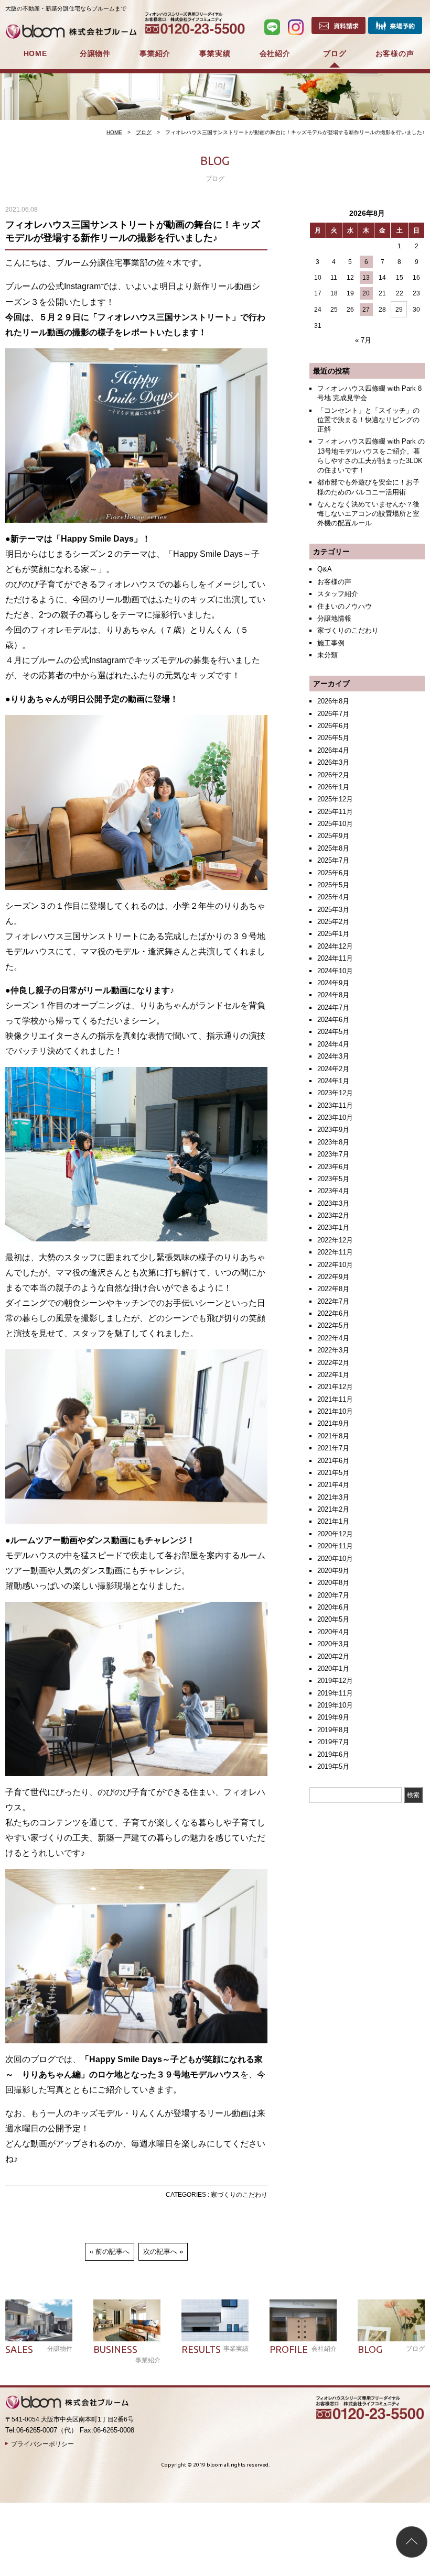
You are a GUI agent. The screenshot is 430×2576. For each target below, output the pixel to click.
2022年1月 (333, 1375)
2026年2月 (333, 775)
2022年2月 (333, 1363)
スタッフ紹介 (338, 594)
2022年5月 (333, 1325)
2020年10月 (335, 1559)
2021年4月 (333, 1485)
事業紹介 (155, 53)
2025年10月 (335, 824)
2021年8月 (333, 1436)
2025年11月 (335, 812)
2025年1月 (333, 934)
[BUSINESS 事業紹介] (127, 2320)
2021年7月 (333, 1448)
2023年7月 (333, 1154)
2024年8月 (333, 995)
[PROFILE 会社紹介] (303, 2320)
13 (366, 278)
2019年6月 (333, 1754)
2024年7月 (333, 1008)
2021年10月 (335, 1411)
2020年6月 (333, 1607)
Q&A (325, 569)
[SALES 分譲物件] (39, 2320)
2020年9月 (333, 1571)
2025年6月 (333, 873)
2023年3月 (333, 1203)
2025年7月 (333, 860)
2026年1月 (333, 787)
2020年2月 (333, 1656)
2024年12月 (335, 946)
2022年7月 (333, 1301)
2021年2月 (333, 1509)
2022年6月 (333, 1313)
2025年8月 (333, 848)
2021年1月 (333, 1521)
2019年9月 (333, 1717)
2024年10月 (335, 971)
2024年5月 (333, 1032)
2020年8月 (333, 1583)
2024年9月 (333, 983)
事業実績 (215, 53)
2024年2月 (333, 1069)
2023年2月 (333, 1215)
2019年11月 (335, 1693)
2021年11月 (335, 1399)
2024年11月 (335, 958)
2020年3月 (333, 1644)
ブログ (335, 53)
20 (366, 293)
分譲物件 (95, 53)
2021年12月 (335, 1387)
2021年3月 (333, 1497)
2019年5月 (333, 1766)
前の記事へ (112, 2252)
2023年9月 (333, 1130)
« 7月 (363, 340)
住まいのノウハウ (345, 606)
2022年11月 (335, 1252)
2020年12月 (335, 1534)
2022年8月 (333, 1289)
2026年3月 (333, 762)
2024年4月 (333, 1044)
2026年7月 (333, 714)
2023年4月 (333, 1191)
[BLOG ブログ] (391, 2320)
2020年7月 (333, 1595)
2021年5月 (333, 1473)
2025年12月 (335, 799)
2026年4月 (333, 750)
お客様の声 (395, 53)
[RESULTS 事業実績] (215, 2320)
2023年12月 (335, 1093)
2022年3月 (333, 1350)
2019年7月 (333, 1742)
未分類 (327, 655)
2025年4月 (333, 897)
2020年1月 (333, 1669)
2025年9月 (333, 836)
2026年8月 (333, 701)
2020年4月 (333, 1632)
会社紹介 (275, 53)
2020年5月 (333, 1619)
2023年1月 (333, 1228)
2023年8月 (333, 1142)
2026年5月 (333, 738)
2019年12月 (335, 1681)
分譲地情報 (334, 618)
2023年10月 (335, 1118)
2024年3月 (333, 1056)
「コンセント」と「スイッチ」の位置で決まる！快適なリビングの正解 (368, 420)
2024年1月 (333, 1081)
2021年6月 (333, 1461)
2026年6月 (333, 726)
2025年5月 (333, 885)
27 (366, 310)
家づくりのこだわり (239, 2195)
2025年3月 (333, 910)
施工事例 (331, 643)
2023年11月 (335, 1105)
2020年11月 (335, 1546)
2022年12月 (335, 1240)
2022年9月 (333, 1277)
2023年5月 (333, 1179)
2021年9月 (333, 1423)
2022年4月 (333, 1338)
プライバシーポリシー (42, 2444)
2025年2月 (333, 922)
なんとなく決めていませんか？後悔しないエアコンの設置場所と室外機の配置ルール (368, 514)
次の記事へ (160, 2252)
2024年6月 (333, 1020)
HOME (35, 53)
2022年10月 (335, 1265)
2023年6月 (333, 1167)
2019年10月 (335, 1705)
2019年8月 (333, 1730)
